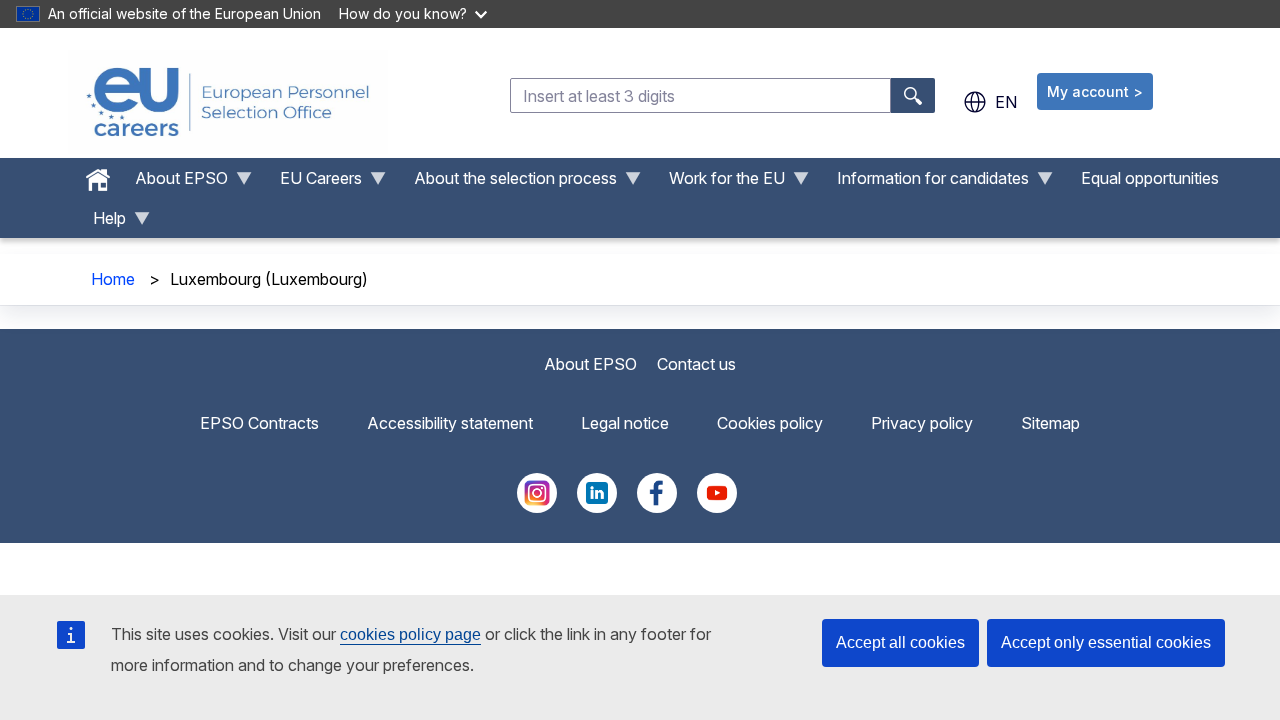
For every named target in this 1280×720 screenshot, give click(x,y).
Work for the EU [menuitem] (719, 183)
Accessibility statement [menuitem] (450, 423)
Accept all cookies (900, 642)
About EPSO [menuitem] (173, 183)
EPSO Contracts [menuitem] (259, 423)
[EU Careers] (228, 102)
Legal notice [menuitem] (625, 423)
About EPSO (590, 364)
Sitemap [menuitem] (1050, 423)
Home (113, 279)
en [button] (1006, 102)
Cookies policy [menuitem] (770, 423)
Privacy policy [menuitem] (922, 423)
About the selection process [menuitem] (507, 183)
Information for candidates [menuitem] (925, 183)
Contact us (696, 364)
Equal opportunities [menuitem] (1150, 178)
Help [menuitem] (101, 223)
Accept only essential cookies (1106, 642)
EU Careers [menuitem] (313, 183)
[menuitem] (98, 175)
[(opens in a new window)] (537, 507)
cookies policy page (410, 634)
